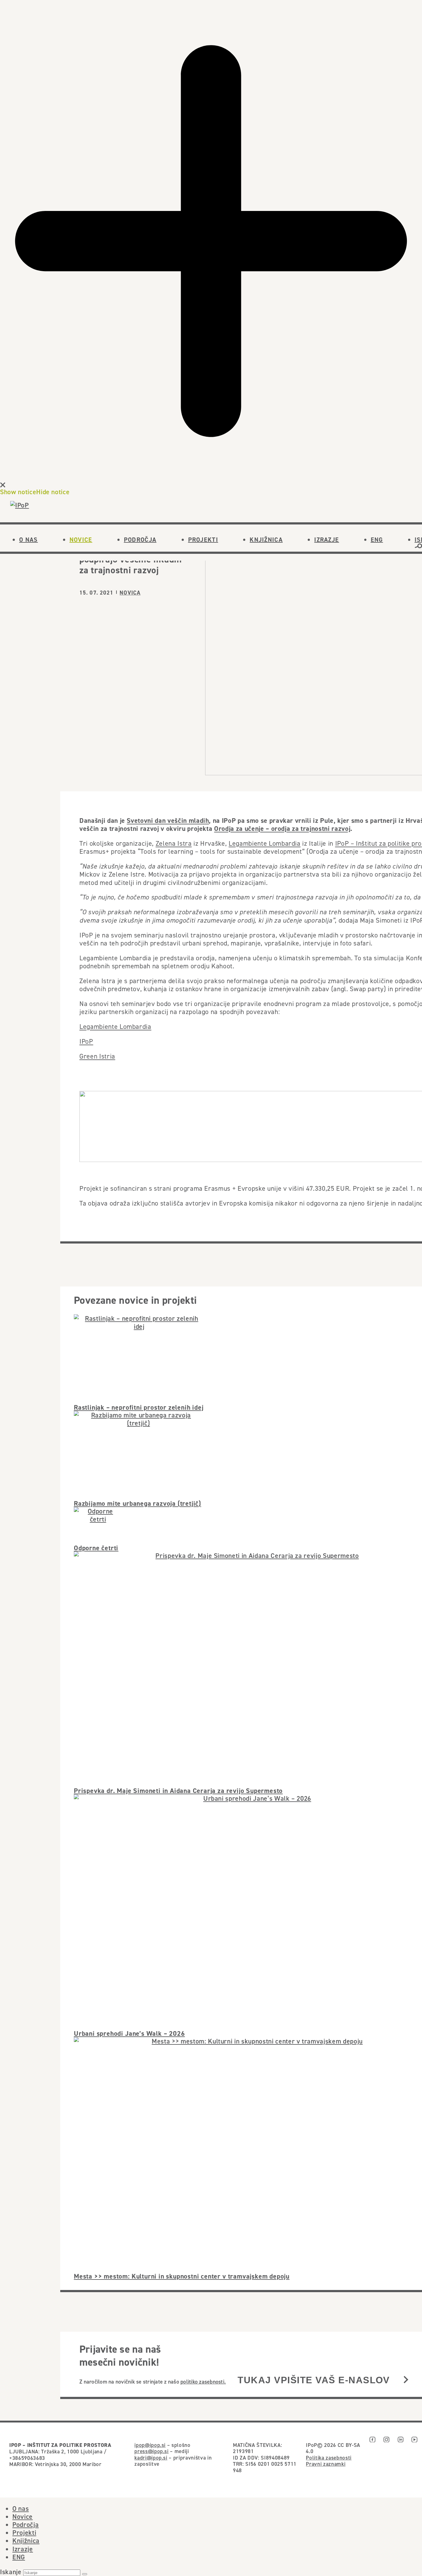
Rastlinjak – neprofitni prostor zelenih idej (139, 1407)
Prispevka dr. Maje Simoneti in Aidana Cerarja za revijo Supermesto (178, 1791)
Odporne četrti (96, 1548)
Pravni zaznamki (326, 2464)
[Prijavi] (406, 2380)
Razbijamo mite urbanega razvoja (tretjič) (137, 1503)
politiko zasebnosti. (203, 2382)
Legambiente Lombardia (265, 843)
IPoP (86, 1041)
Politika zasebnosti (329, 2458)
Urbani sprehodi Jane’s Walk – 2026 (129, 2033)
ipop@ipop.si (150, 2445)
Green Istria (97, 1056)
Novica (130, 593)
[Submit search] (85, 2574)
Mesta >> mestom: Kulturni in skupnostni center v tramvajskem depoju (182, 2276)
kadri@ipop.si (151, 2458)
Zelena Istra (174, 843)
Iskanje (11, 2572)
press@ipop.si (152, 2451)
